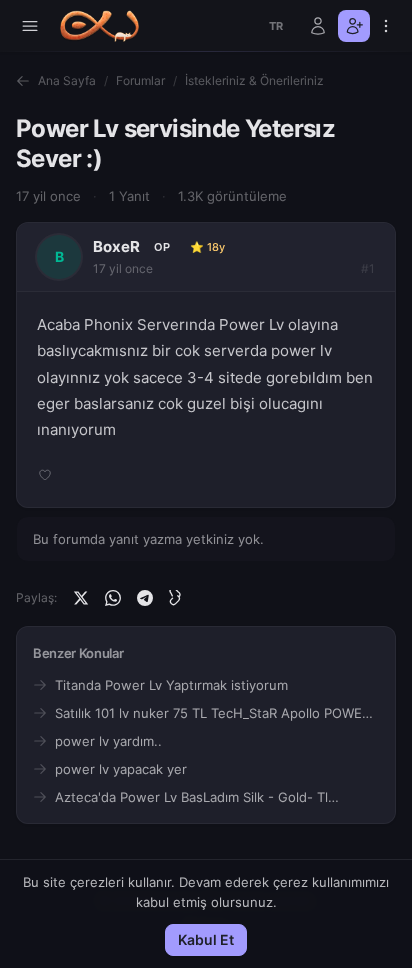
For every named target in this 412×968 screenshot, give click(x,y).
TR (276, 26)
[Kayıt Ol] (354, 26)
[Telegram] (145, 598)
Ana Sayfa (67, 80)
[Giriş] (318, 26)
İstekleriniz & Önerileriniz (254, 80)
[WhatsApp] (113, 598)
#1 (368, 268)
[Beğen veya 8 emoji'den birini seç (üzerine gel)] (45, 475)
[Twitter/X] (81, 598)
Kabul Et (206, 939)
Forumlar (140, 80)
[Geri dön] (23, 81)
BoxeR (116, 246)
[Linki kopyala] (177, 598)
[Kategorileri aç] (30, 26)
